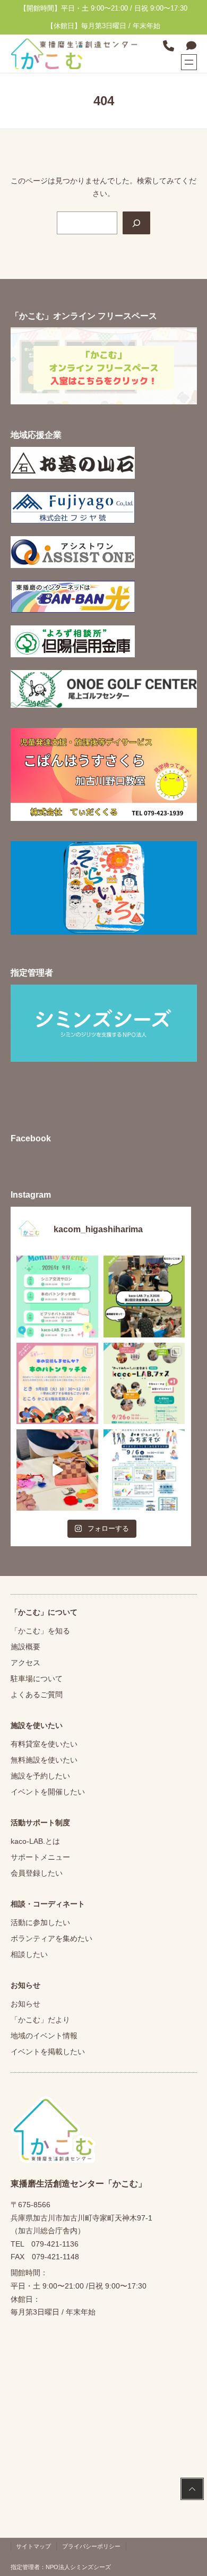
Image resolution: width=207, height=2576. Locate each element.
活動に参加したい (40, 1922)
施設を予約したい (40, 1776)
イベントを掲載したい (48, 2052)
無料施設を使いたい (44, 1760)
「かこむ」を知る (40, 1631)
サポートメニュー (40, 1857)
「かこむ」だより (40, 2020)
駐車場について (37, 1679)
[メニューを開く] (189, 62)
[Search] (136, 223)
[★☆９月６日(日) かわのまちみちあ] (144, 1470)
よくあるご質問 (37, 1694)
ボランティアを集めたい (51, 1938)
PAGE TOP (191, 2490)
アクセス (25, 1663)
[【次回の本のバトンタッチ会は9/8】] (57, 1383)
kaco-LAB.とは (35, 1841)
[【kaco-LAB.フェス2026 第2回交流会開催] (144, 1296)
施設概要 (25, 1647)
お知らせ (25, 2004)
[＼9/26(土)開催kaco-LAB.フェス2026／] (144, 1383)
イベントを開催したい (48, 1792)
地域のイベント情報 (44, 2036)
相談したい (29, 1954)
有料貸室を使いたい (44, 1744)
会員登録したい (37, 1873)
